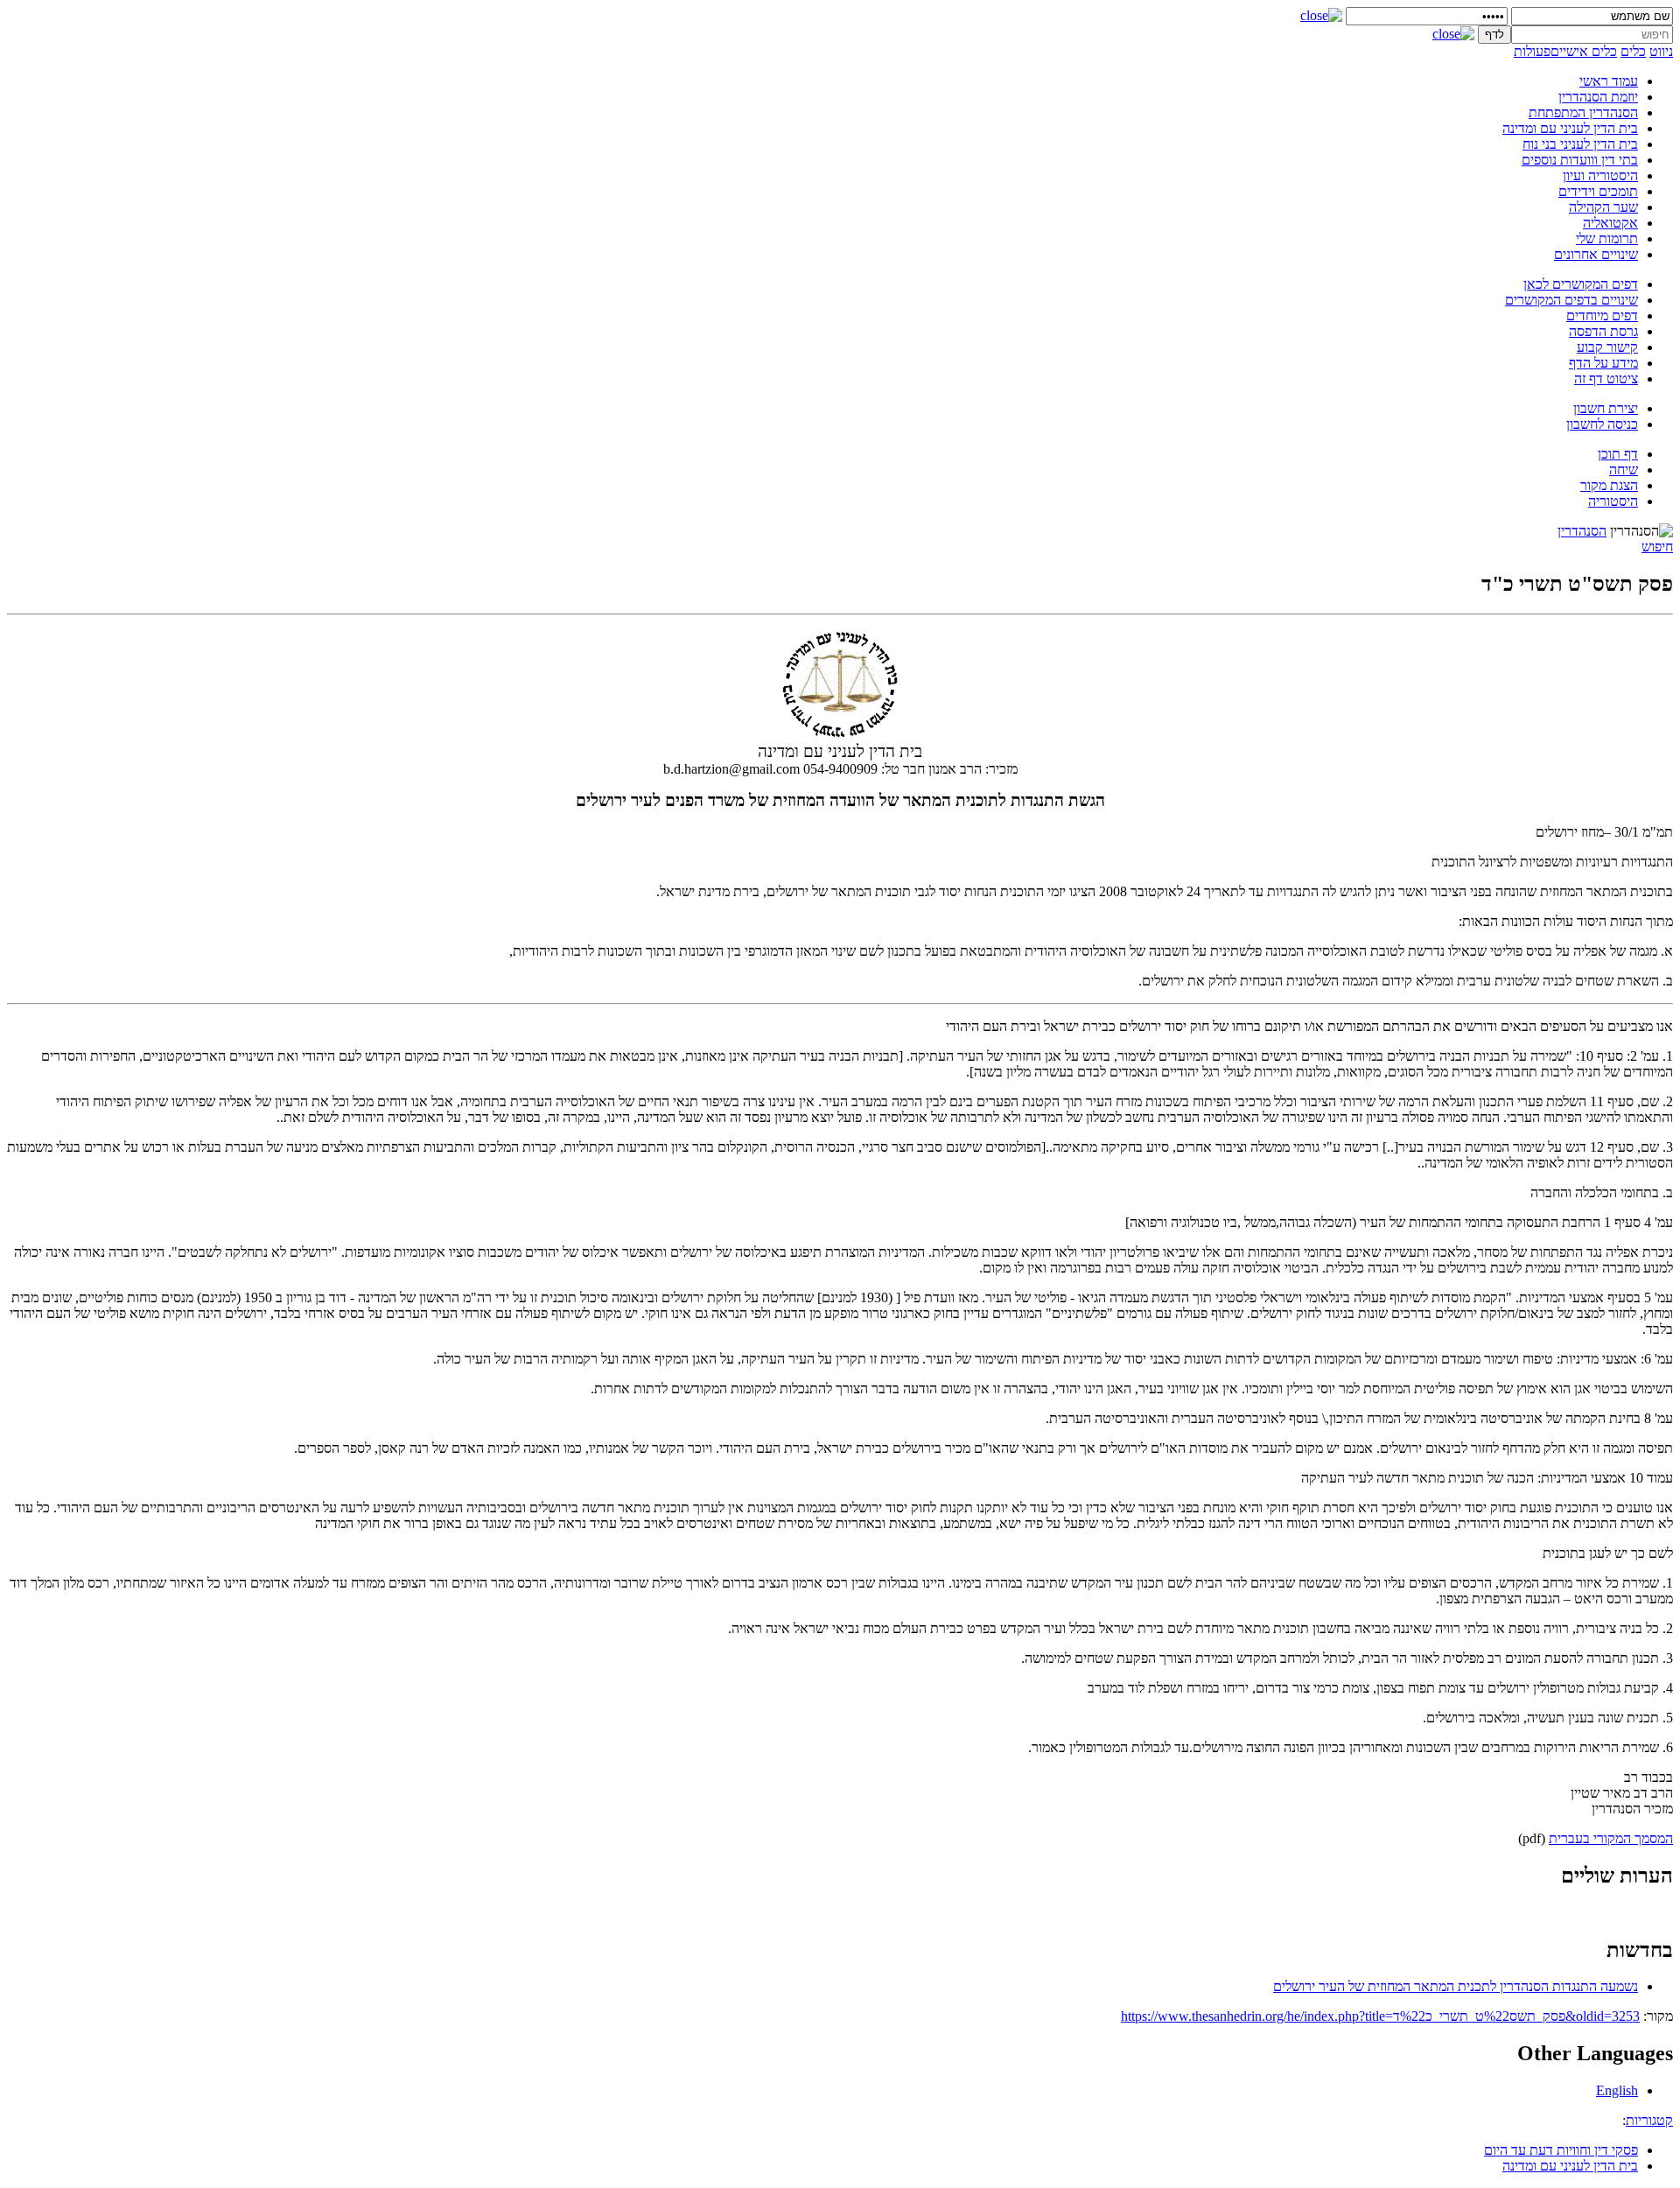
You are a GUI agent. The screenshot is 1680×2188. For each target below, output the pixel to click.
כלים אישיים (1584, 51)
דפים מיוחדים (1602, 316)
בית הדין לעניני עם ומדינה (1570, 128)
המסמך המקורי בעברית (1611, 1838)
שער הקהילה (1603, 207)
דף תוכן (1618, 454)
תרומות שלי (1607, 238)
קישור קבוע (1607, 347)
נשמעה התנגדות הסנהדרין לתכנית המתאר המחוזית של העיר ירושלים (1456, 1986)
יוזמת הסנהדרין (1598, 97)
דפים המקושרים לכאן (1581, 284)
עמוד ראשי (1609, 81)
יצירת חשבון (1606, 408)
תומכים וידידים (1598, 191)
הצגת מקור (1609, 485)
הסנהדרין (1582, 531)
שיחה (1624, 470)
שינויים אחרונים (1596, 254)
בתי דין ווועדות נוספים (1580, 160)
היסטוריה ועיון (1600, 175)
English (1617, 2090)
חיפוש (1657, 547)
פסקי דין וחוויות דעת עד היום (1561, 2150)
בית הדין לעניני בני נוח (1580, 144)
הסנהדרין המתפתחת (1583, 112)
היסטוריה (1613, 501)
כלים (1633, 51)
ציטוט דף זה (1606, 379)
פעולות (1532, 51)
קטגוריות (1649, 2120)
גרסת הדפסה (1603, 331)
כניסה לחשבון (1602, 424)
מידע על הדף (1603, 363)
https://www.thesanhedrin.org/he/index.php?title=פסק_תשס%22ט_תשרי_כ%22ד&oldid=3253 (1380, 2016)
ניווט (1661, 51)
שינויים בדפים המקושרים (1571, 300)
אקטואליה (1610, 223)
